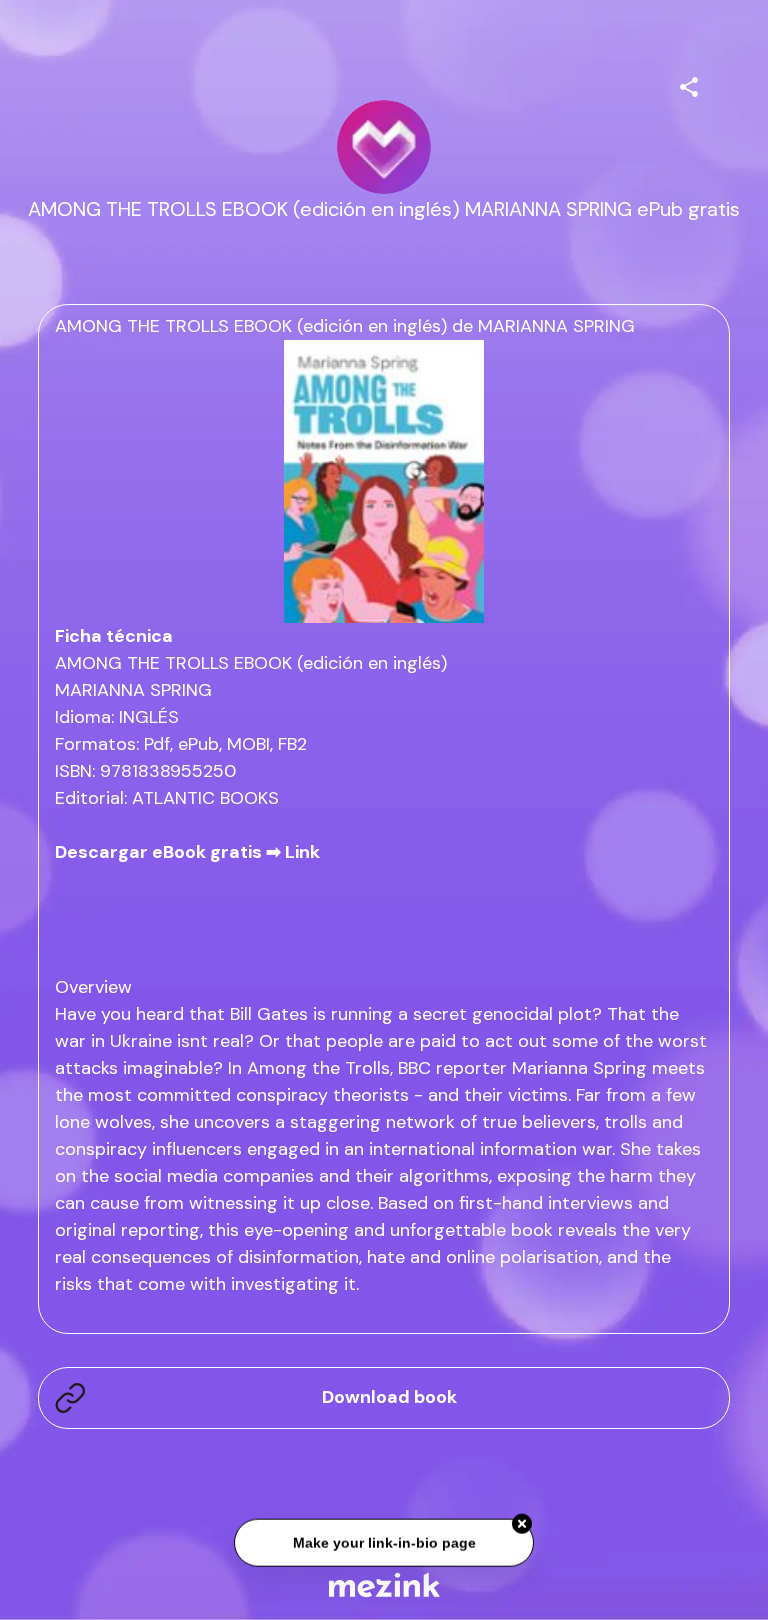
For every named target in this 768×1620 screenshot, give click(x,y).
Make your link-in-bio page (383, 1540)
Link (302, 852)
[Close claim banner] (522, 1522)
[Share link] (689, 84)
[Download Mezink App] (384, 1584)
